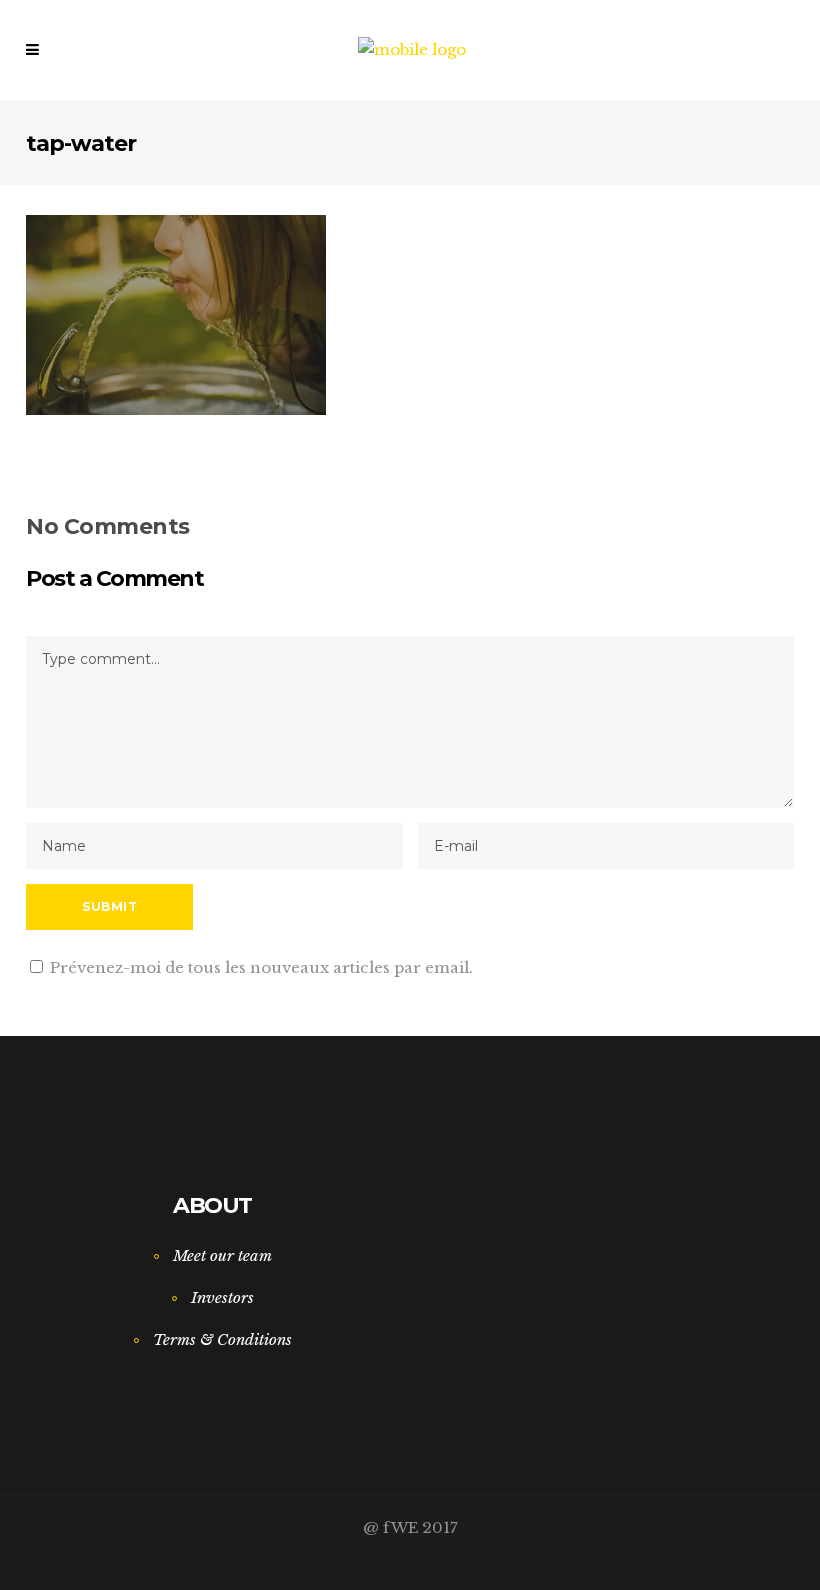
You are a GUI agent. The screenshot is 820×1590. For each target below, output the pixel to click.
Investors (222, 1297)
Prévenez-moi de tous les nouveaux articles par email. (261, 967)
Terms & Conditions (222, 1339)
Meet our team (222, 1255)
